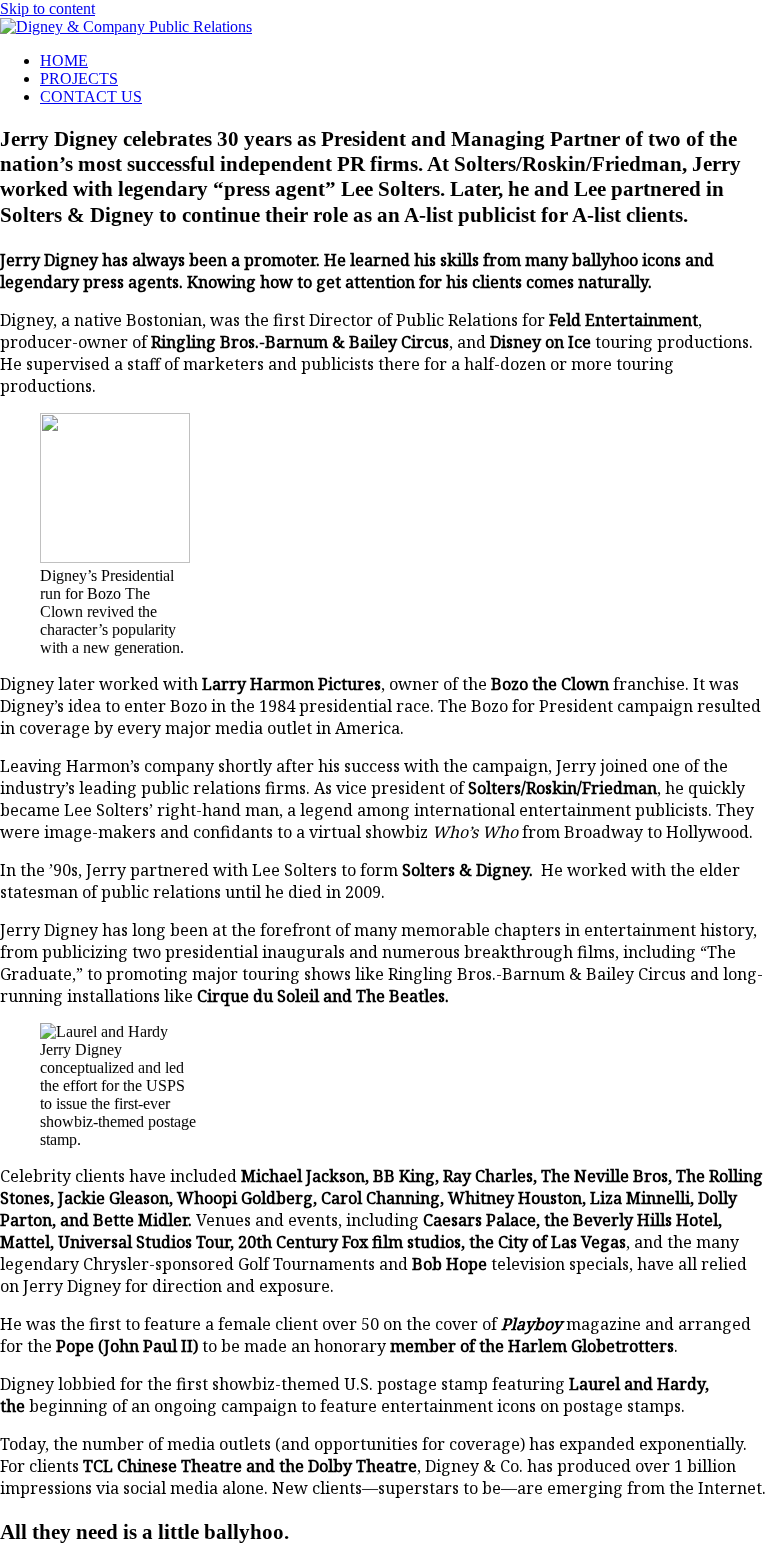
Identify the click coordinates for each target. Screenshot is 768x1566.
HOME (64, 60)
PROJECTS (79, 78)
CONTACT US (91, 96)
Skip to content (47, 8)
